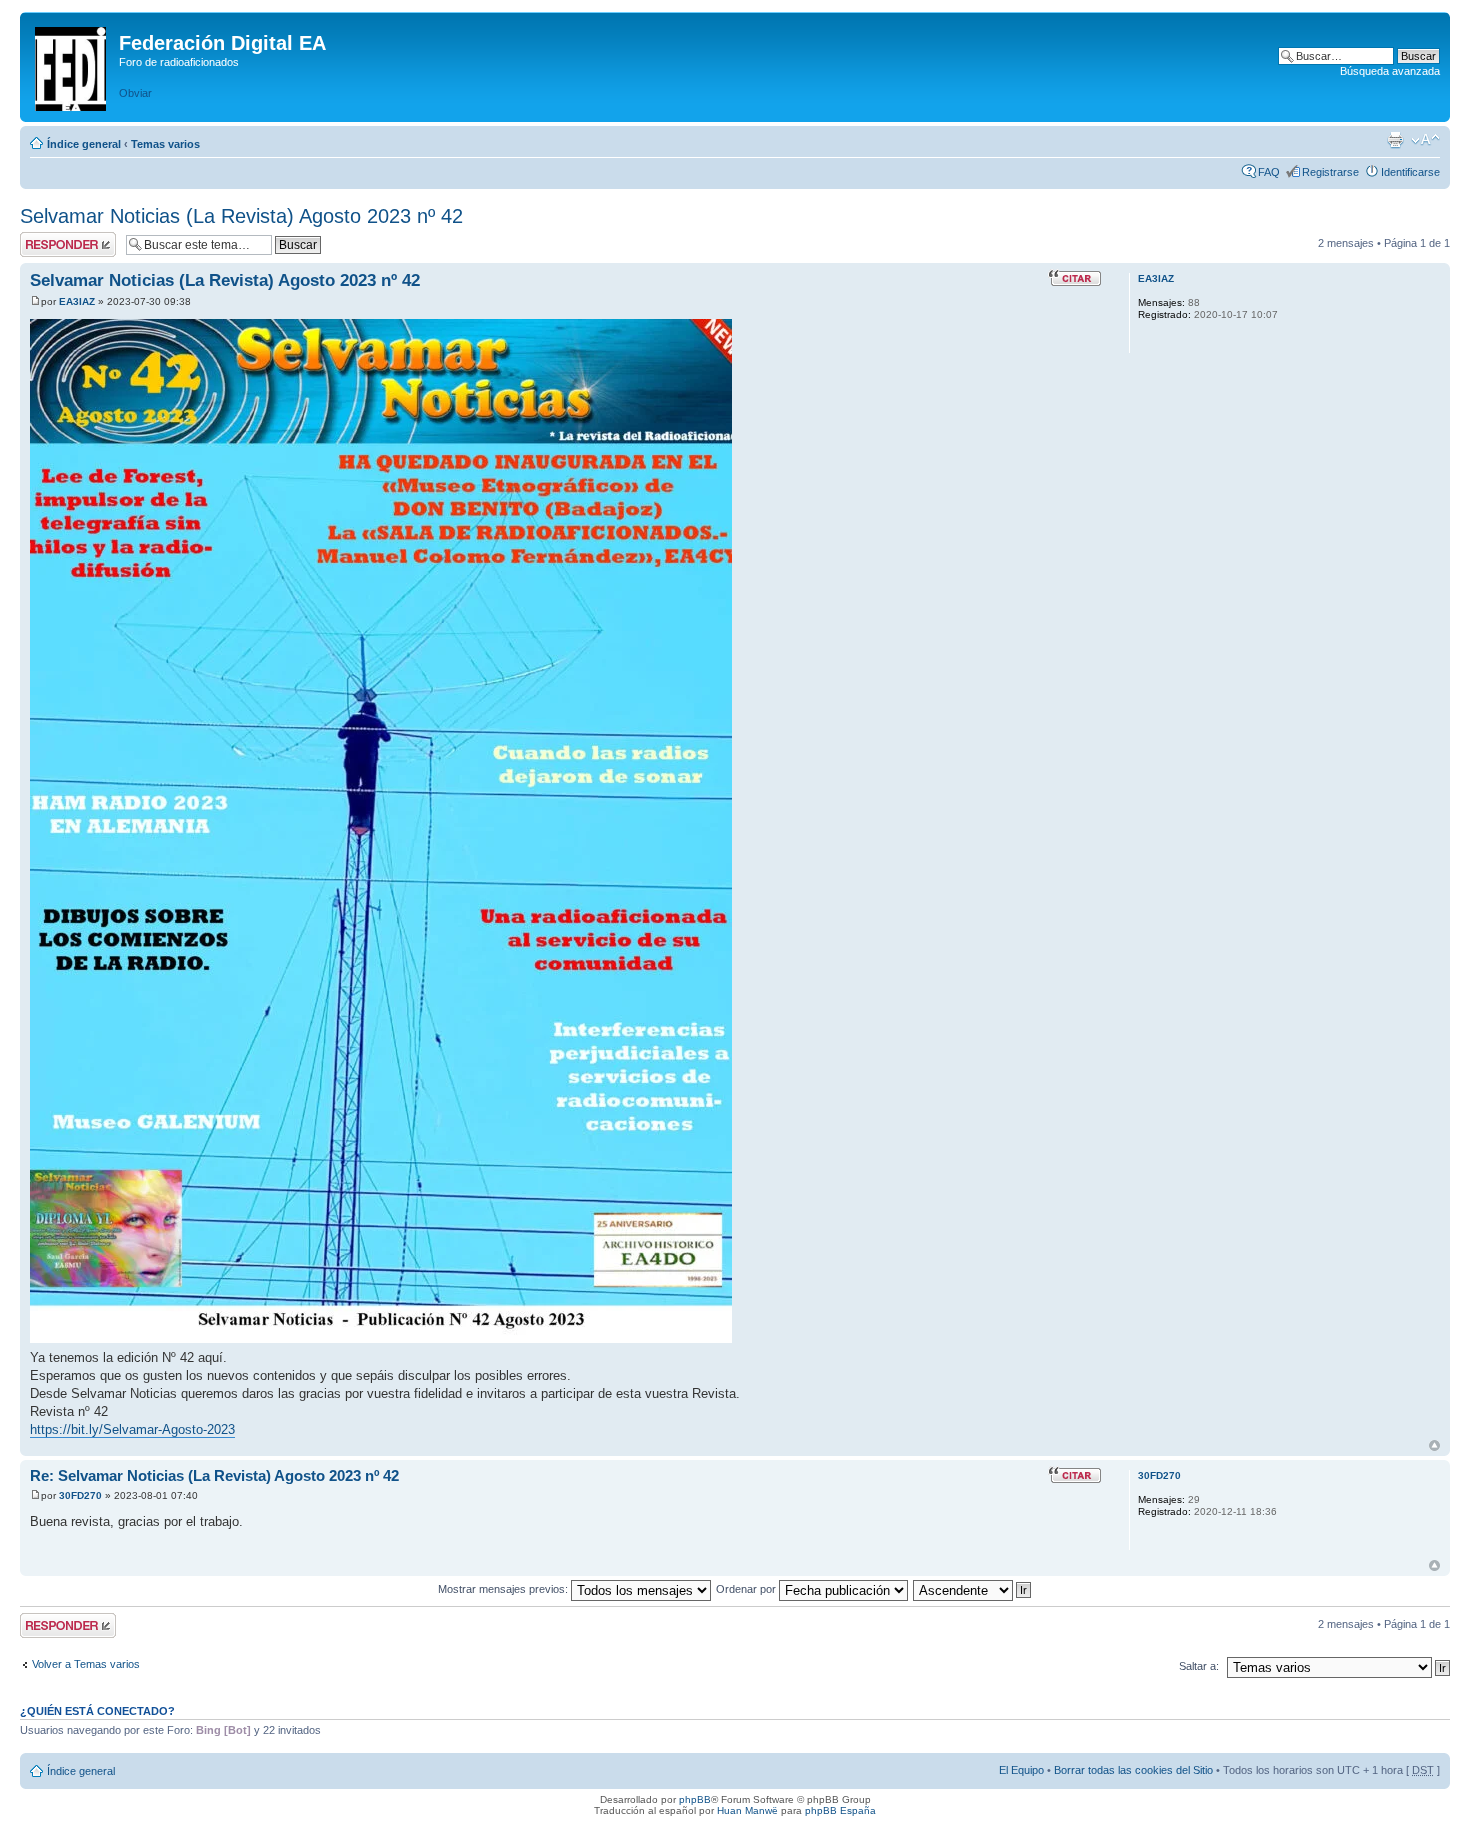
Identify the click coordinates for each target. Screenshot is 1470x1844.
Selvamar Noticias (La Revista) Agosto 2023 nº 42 (241, 216)
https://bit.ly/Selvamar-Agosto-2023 (132, 1429)
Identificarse (1410, 172)
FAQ (1269, 172)
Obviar (135, 93)
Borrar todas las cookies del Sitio (1133, 1770)
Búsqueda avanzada (1390, 71)
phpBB (695, 1799)
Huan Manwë (747, 1810)
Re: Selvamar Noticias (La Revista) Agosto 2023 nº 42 (214, 1475)
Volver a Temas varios (86, 1664)
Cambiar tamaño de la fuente (1425, 140)
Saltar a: (1199, 1666)
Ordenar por (747, 1589)
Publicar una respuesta (50, 244)
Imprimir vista (1395, 140)
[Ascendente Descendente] (973, 1589)
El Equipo (1021, 1770)
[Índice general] (72, 65)
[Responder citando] (1075, 278)
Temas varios (165, 144)
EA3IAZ (77, 301)
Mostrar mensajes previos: (504, 1589)
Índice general (84, 144)
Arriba (1434, 1445)
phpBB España (840, 1810)
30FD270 (80, 1495)
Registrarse (1330, 172)
